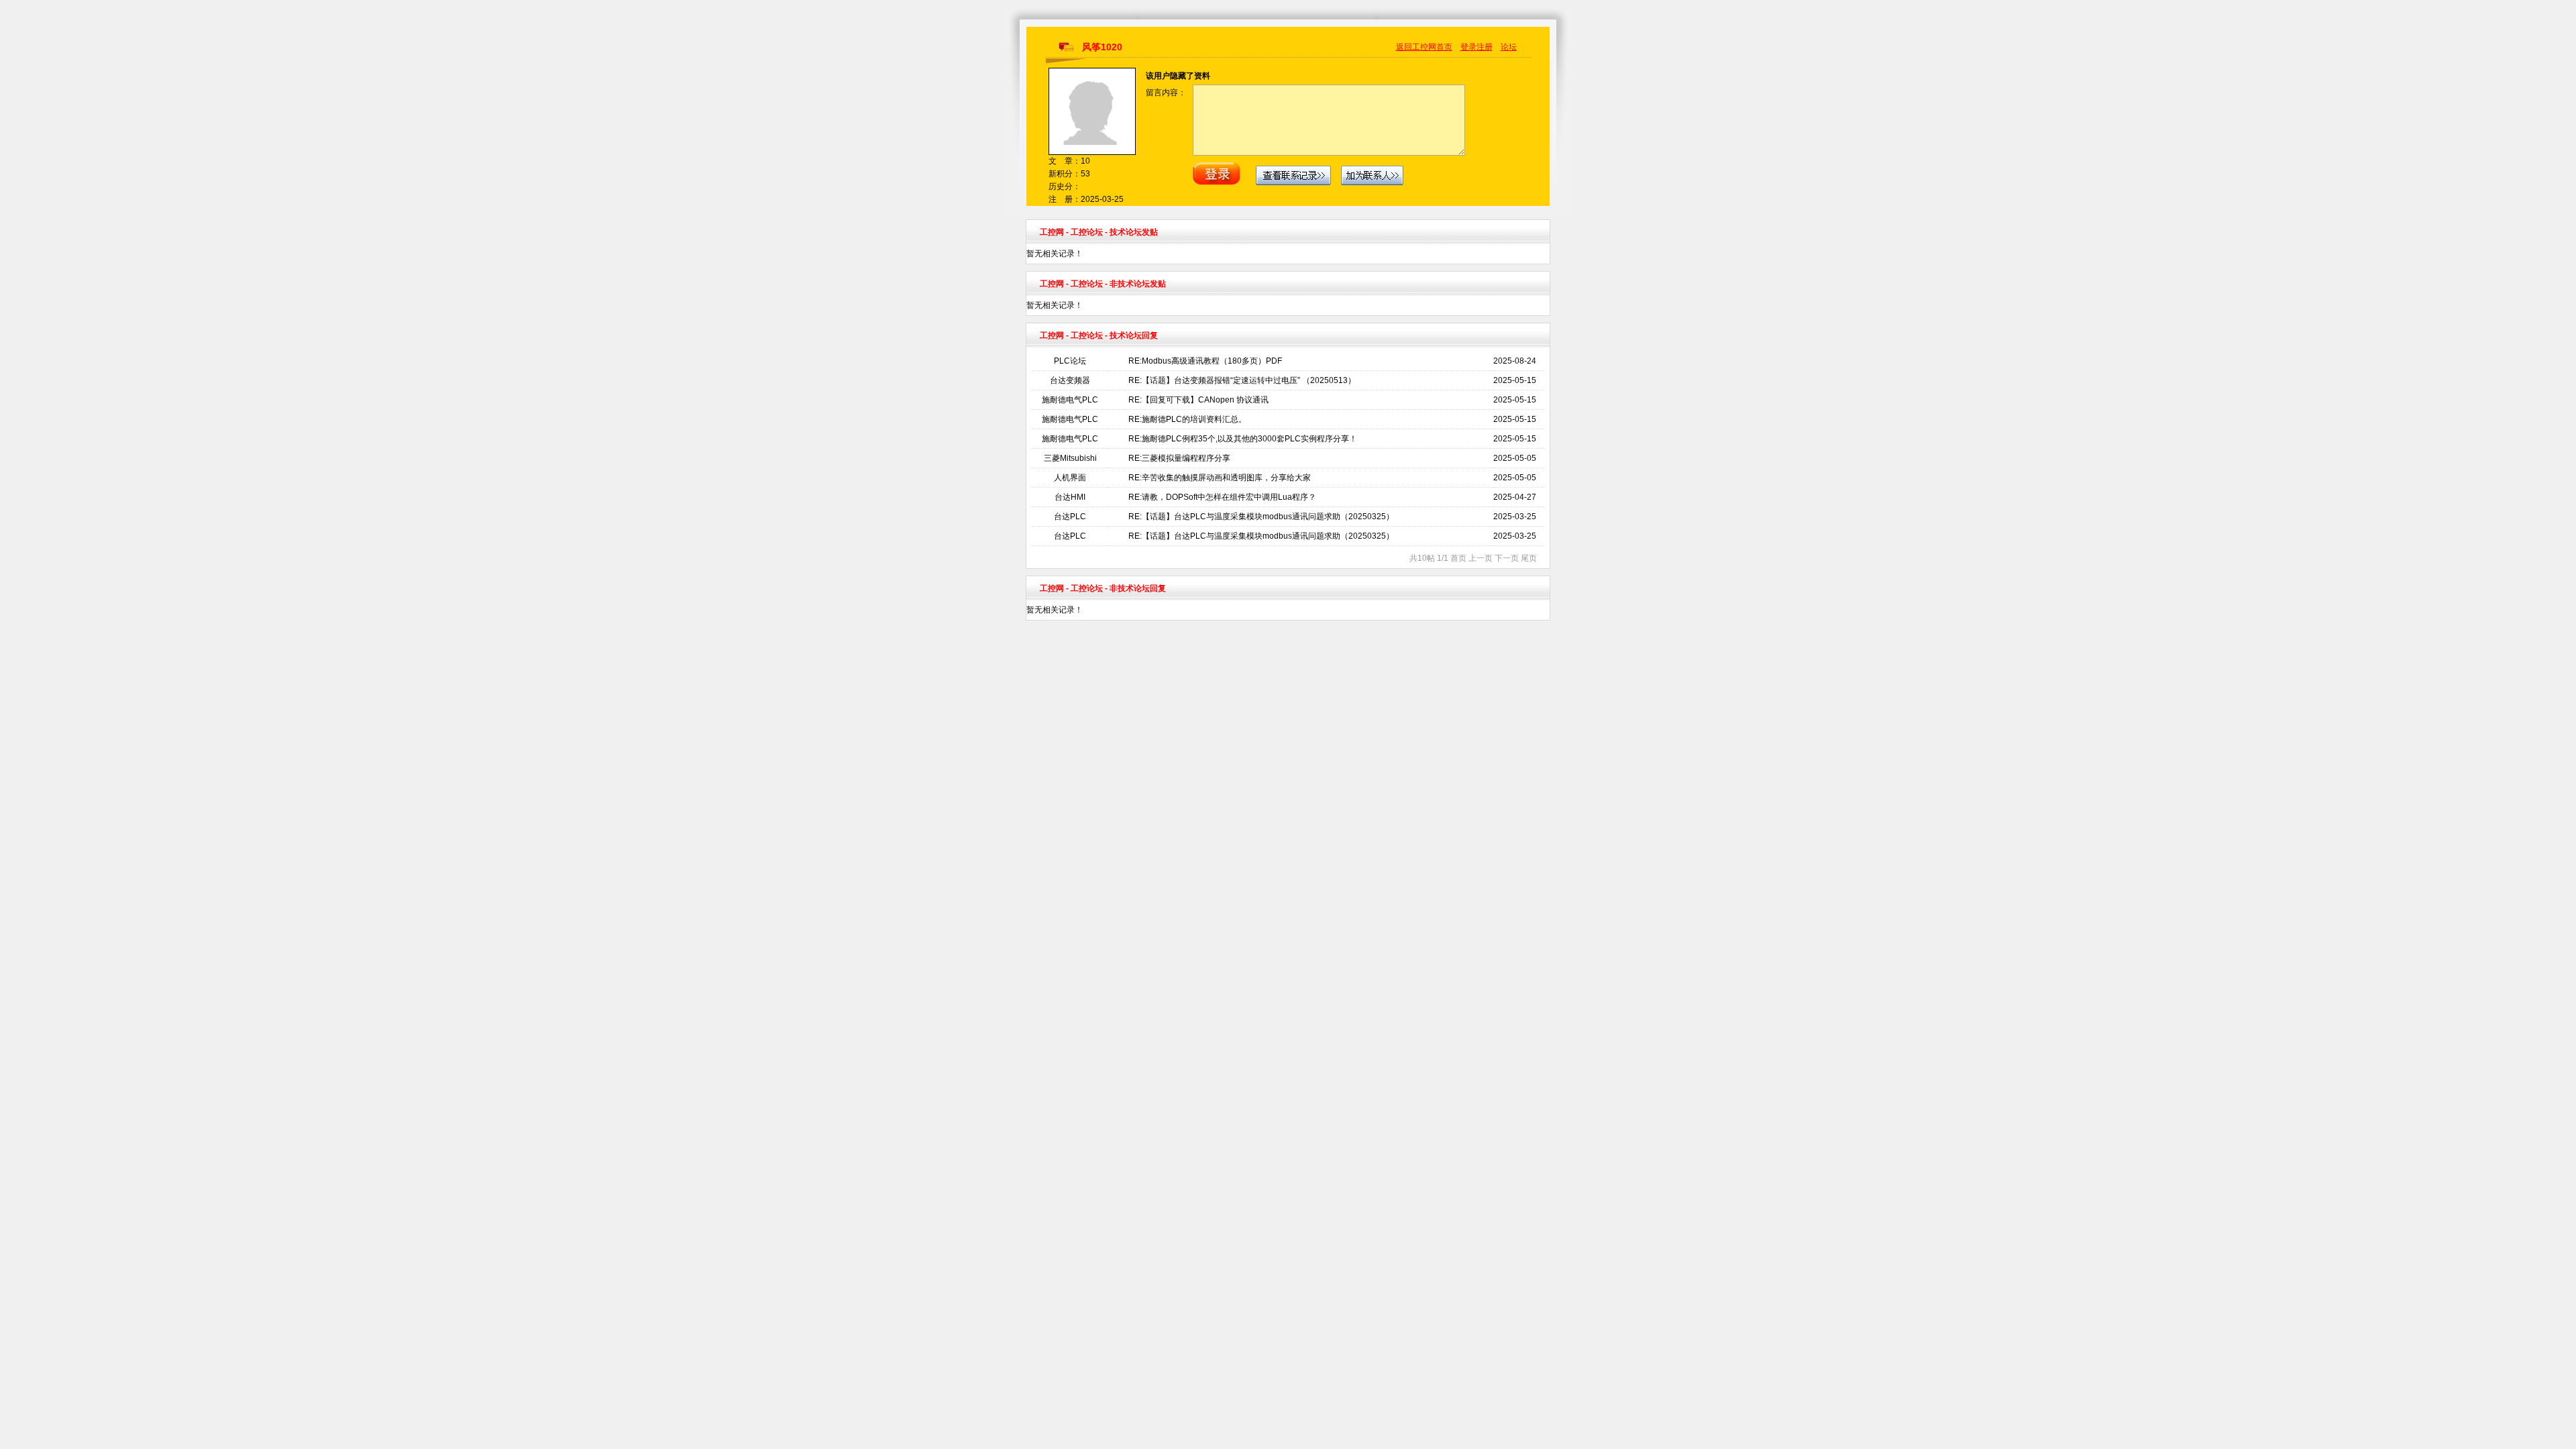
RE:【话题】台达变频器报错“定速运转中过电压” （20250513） (1242, 380)
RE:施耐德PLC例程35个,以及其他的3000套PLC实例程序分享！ (1243, 439)
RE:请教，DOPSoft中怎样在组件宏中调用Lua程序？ (1222, 497)
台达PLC (1070, 517)
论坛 (1509, 47)
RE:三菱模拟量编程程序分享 (1179, 458)
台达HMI (1070, 497)
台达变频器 (1070, 380)
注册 (1485, 47)
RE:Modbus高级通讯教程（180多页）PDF (1205, 361)
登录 (1468, 47)
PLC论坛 (1070, 361)
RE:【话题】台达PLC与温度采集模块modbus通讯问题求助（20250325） (1261, 517)
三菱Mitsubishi (1070, 458)
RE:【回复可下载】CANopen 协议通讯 (1198, 400)
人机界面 (1070, 478)
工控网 (1052, 232)
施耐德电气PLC (1070, 400)
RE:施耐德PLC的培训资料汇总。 (1187, 419)
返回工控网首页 (1424, 47)
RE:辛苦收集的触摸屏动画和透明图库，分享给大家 (1220, 478)
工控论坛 (1087, 232)
